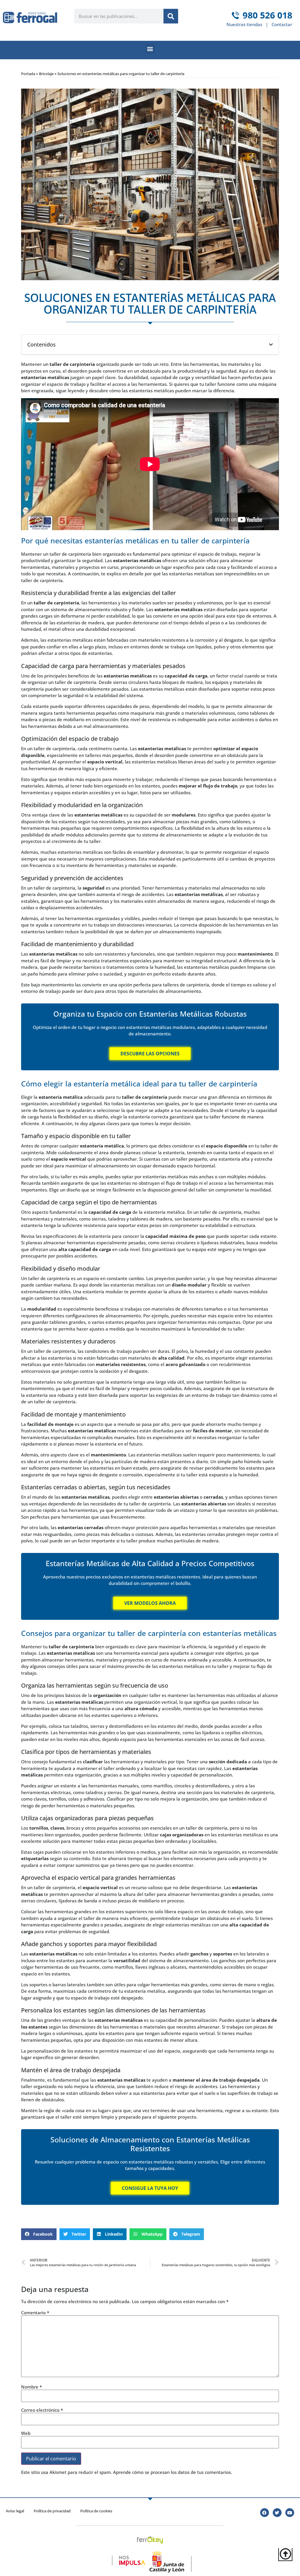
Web (26, 2433)
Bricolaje (46, 74)
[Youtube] (290, 2513)
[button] (150, 49)
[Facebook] (265, 2513)
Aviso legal (15, 2511)
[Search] (171, 16)
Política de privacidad (52, 2511)
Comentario (35, 2313)
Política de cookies (96, 2511)
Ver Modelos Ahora (150, 1603)
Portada (28, 74)
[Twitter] (277, 2513)
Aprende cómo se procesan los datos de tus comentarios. (173, 2472)
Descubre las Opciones (150, 1054)
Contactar (282, 24)
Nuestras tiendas (244, 24)
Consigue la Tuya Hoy (150, 2188)
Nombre (31, 2387)
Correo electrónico (42, 2410)
